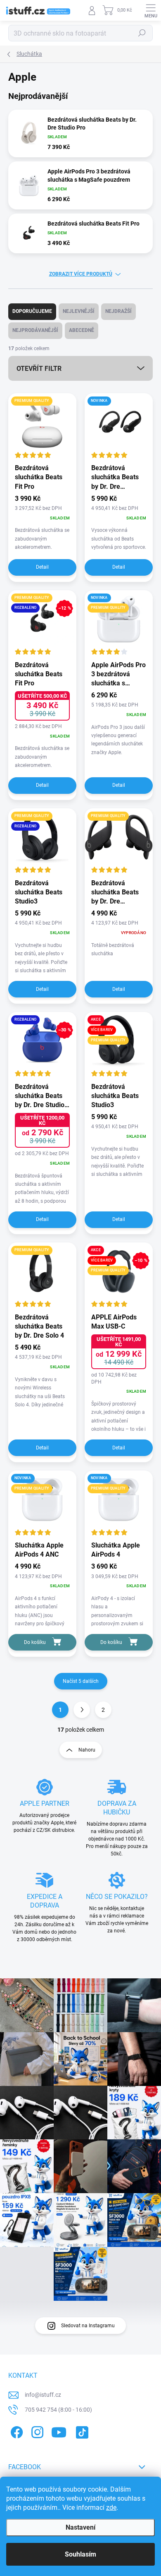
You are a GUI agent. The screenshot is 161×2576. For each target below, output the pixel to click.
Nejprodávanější (35, 330)
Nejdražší (118, 311)
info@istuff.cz (43, 2395)
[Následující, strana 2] (82, 1710)
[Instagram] (36, 2431)
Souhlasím (80, 2554)
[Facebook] (15, 2431)
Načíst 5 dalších (81, 1681)
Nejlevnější (79, 311)
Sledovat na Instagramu (88, 2326)
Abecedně (82, 330)
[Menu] (151, 10)
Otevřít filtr (39, 369)
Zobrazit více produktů (81, 274)
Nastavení (80, 2527)
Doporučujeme (32, 311)
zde (111, 2508)
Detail (42, 567)
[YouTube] (59, 2431)
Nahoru (87, 1750)
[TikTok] (81, 2431)
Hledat (142, 33)
